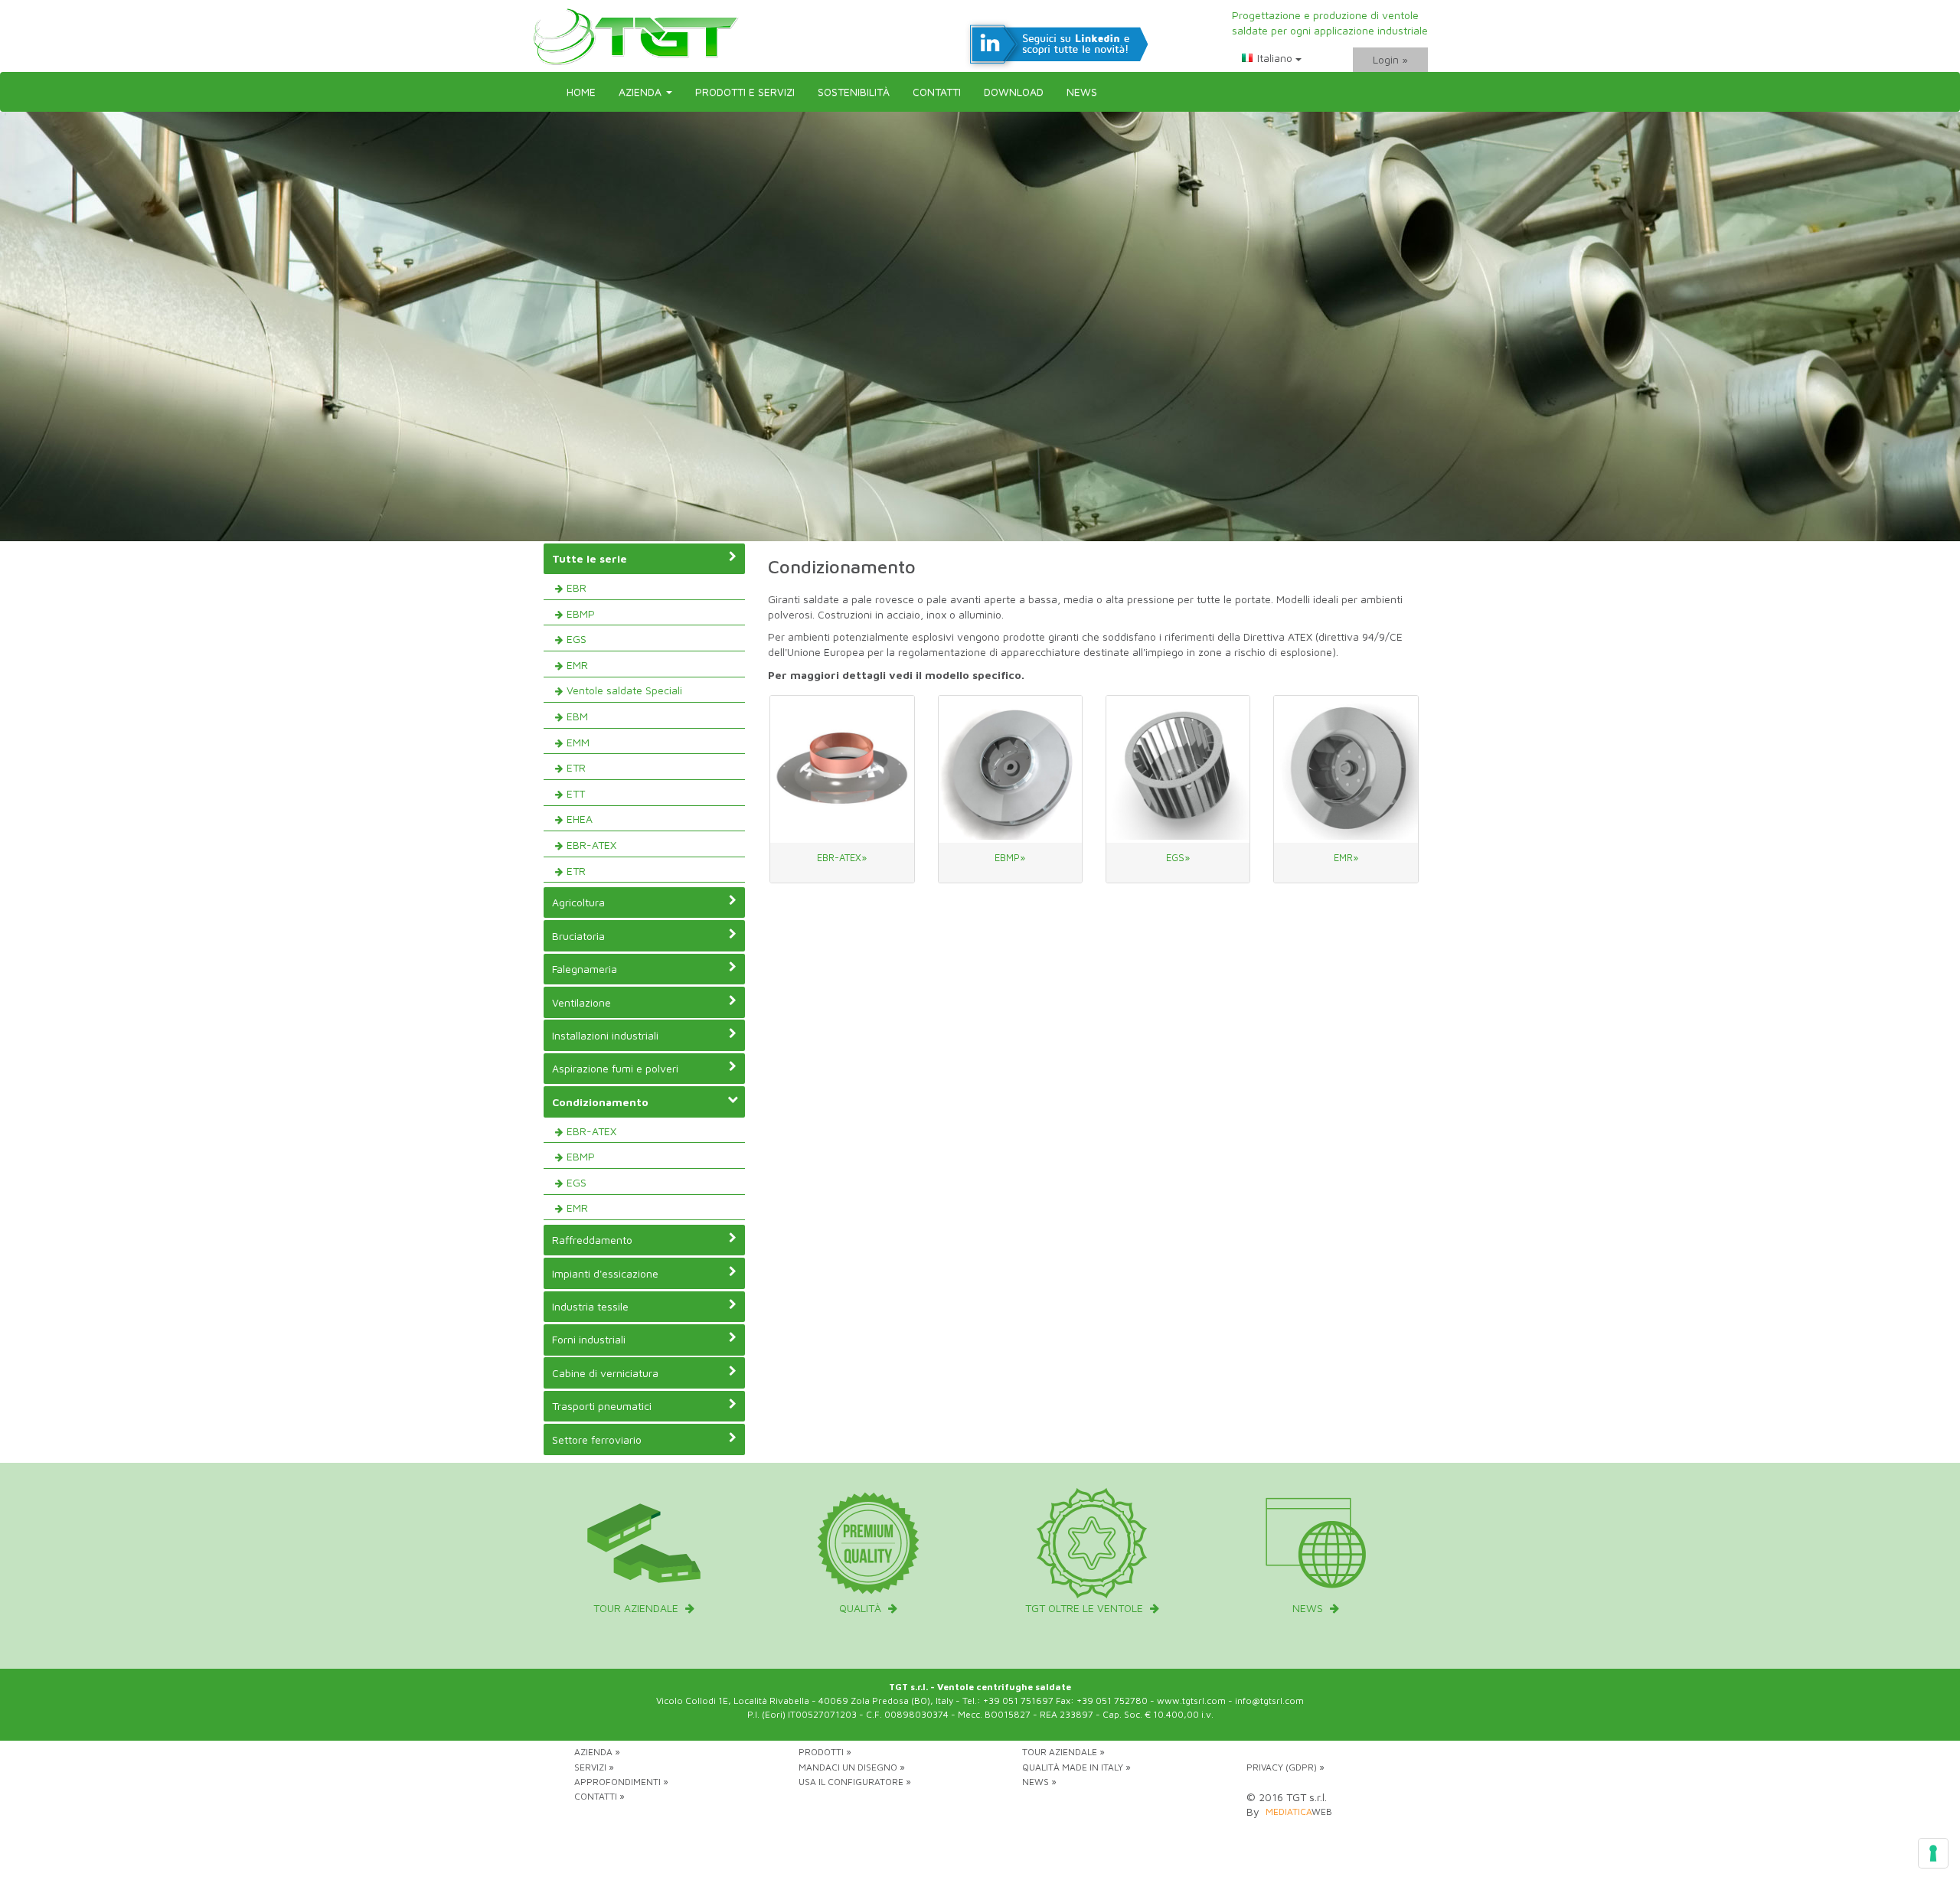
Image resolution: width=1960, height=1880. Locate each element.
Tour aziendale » (1063, 1752)
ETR (576, 767)
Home (581, 91)
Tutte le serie (590, 558)
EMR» (1346, 857)
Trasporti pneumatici (602, 1406)
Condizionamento (600, 1102)
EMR (577, 665)
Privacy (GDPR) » (1285, 1767)
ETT (576, 793)
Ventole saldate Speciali (624, 690)
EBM (577, 716)
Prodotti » (825, 1752)
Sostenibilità (854, 91)
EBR (577, 587)
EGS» (1178, 857)
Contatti (937, 91)
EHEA (580, 819)
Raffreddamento (592, 1240)
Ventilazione (581, 1002)
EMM (578, 742)
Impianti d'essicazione (605, 1273)
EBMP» (1010, 857)
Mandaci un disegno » (852, 1767)
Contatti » (599, 1796)
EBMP (581, 614)
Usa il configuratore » (855, 1782)
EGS (577, 639)
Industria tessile (590, 1306)
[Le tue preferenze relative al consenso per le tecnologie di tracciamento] (1933, 1853)
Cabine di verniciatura (605, 1373)
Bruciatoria (578, 936)
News (1082, 91)
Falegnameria (585, 969)
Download (1014, 91)
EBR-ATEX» (842, 857)
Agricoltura (578, 902)
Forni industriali (589, 1339)
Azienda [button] (642, 91)
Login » (1390, 59)
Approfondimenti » (621, 1782)
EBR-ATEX (591, 845)
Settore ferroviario (597, 1439)
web (1299, 1811)
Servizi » (594, 1767)
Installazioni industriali (605, 1035)
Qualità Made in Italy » (1076, 1767)
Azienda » (597, 1752)
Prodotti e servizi (745, 91)
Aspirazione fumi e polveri (615, 1068)
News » (1039, 1782)
